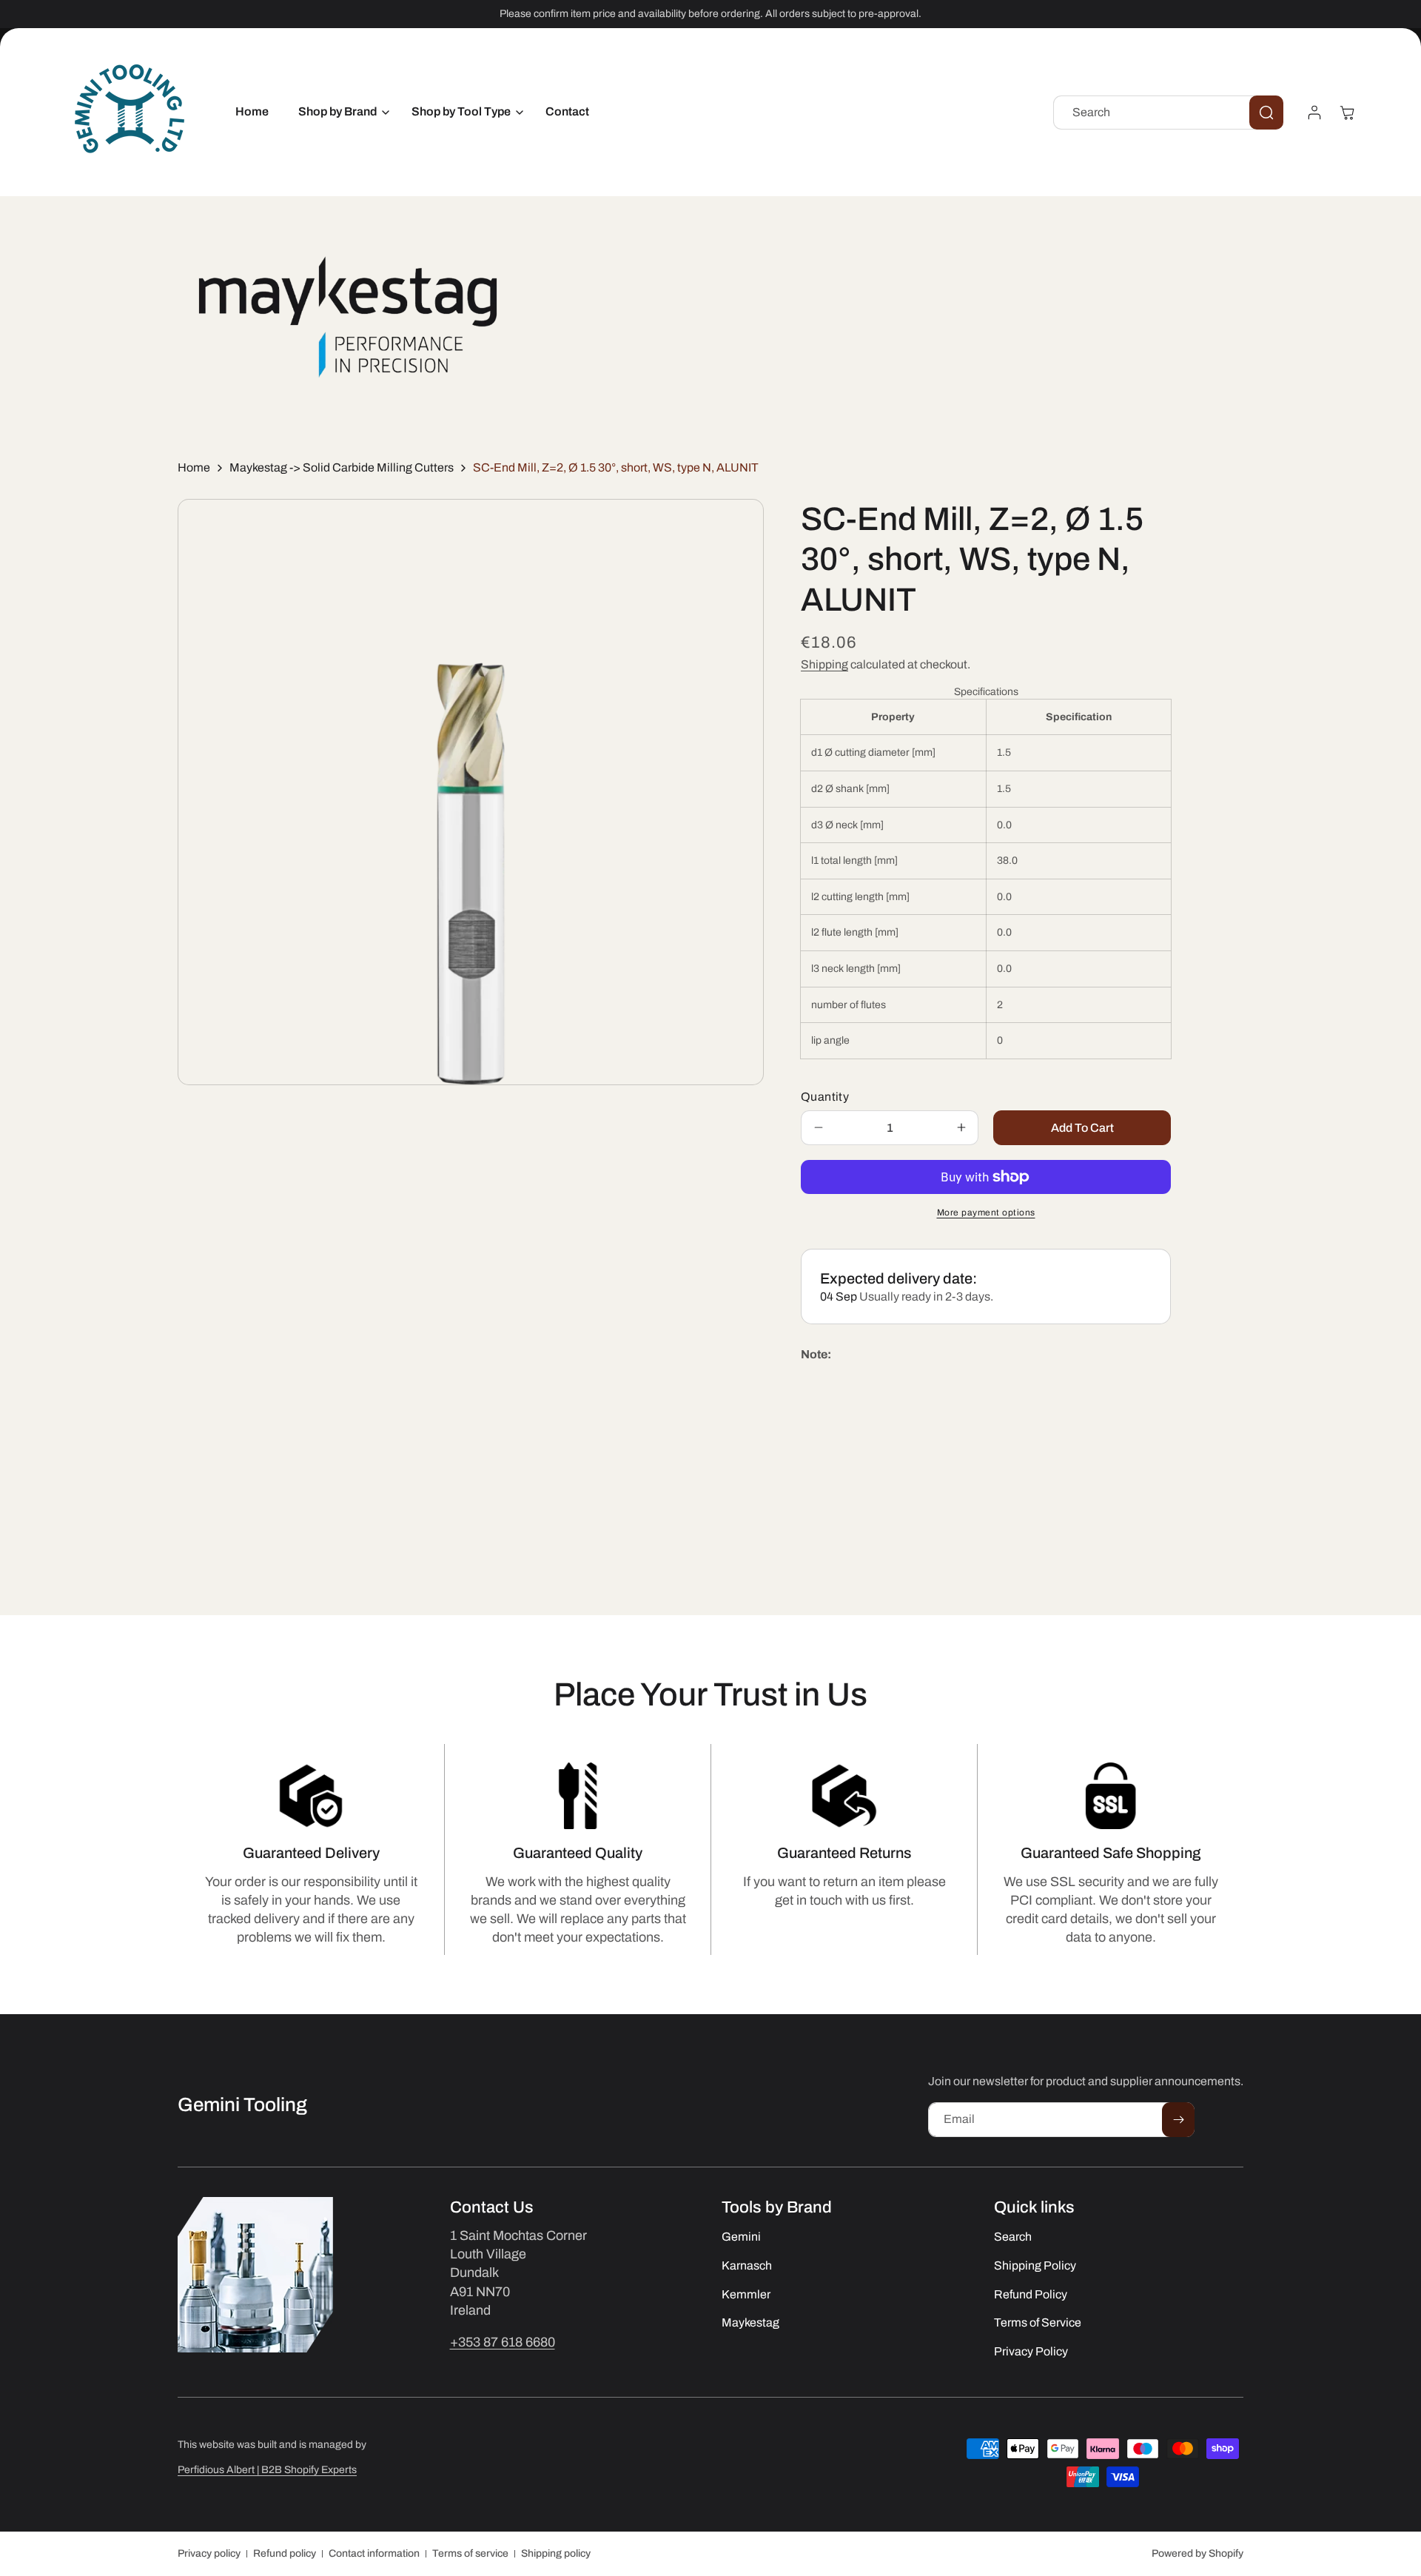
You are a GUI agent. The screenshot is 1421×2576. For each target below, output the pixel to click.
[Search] (1266, 113)
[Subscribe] (1178, 2120)
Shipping (824, 664)
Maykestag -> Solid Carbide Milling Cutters (342, 467)
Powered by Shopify (1197, 2553)
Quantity (825, 1097)
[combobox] (1168, 113)
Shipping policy (556, 2553)
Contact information (374, 2553)
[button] (340, 112)
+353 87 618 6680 (503, 2342)
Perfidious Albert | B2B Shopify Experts (267, 2470)
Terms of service (470, 2553)
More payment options (986, 1212)
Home (194, 467)
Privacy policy (209, 2553)
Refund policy (285, 2553)
